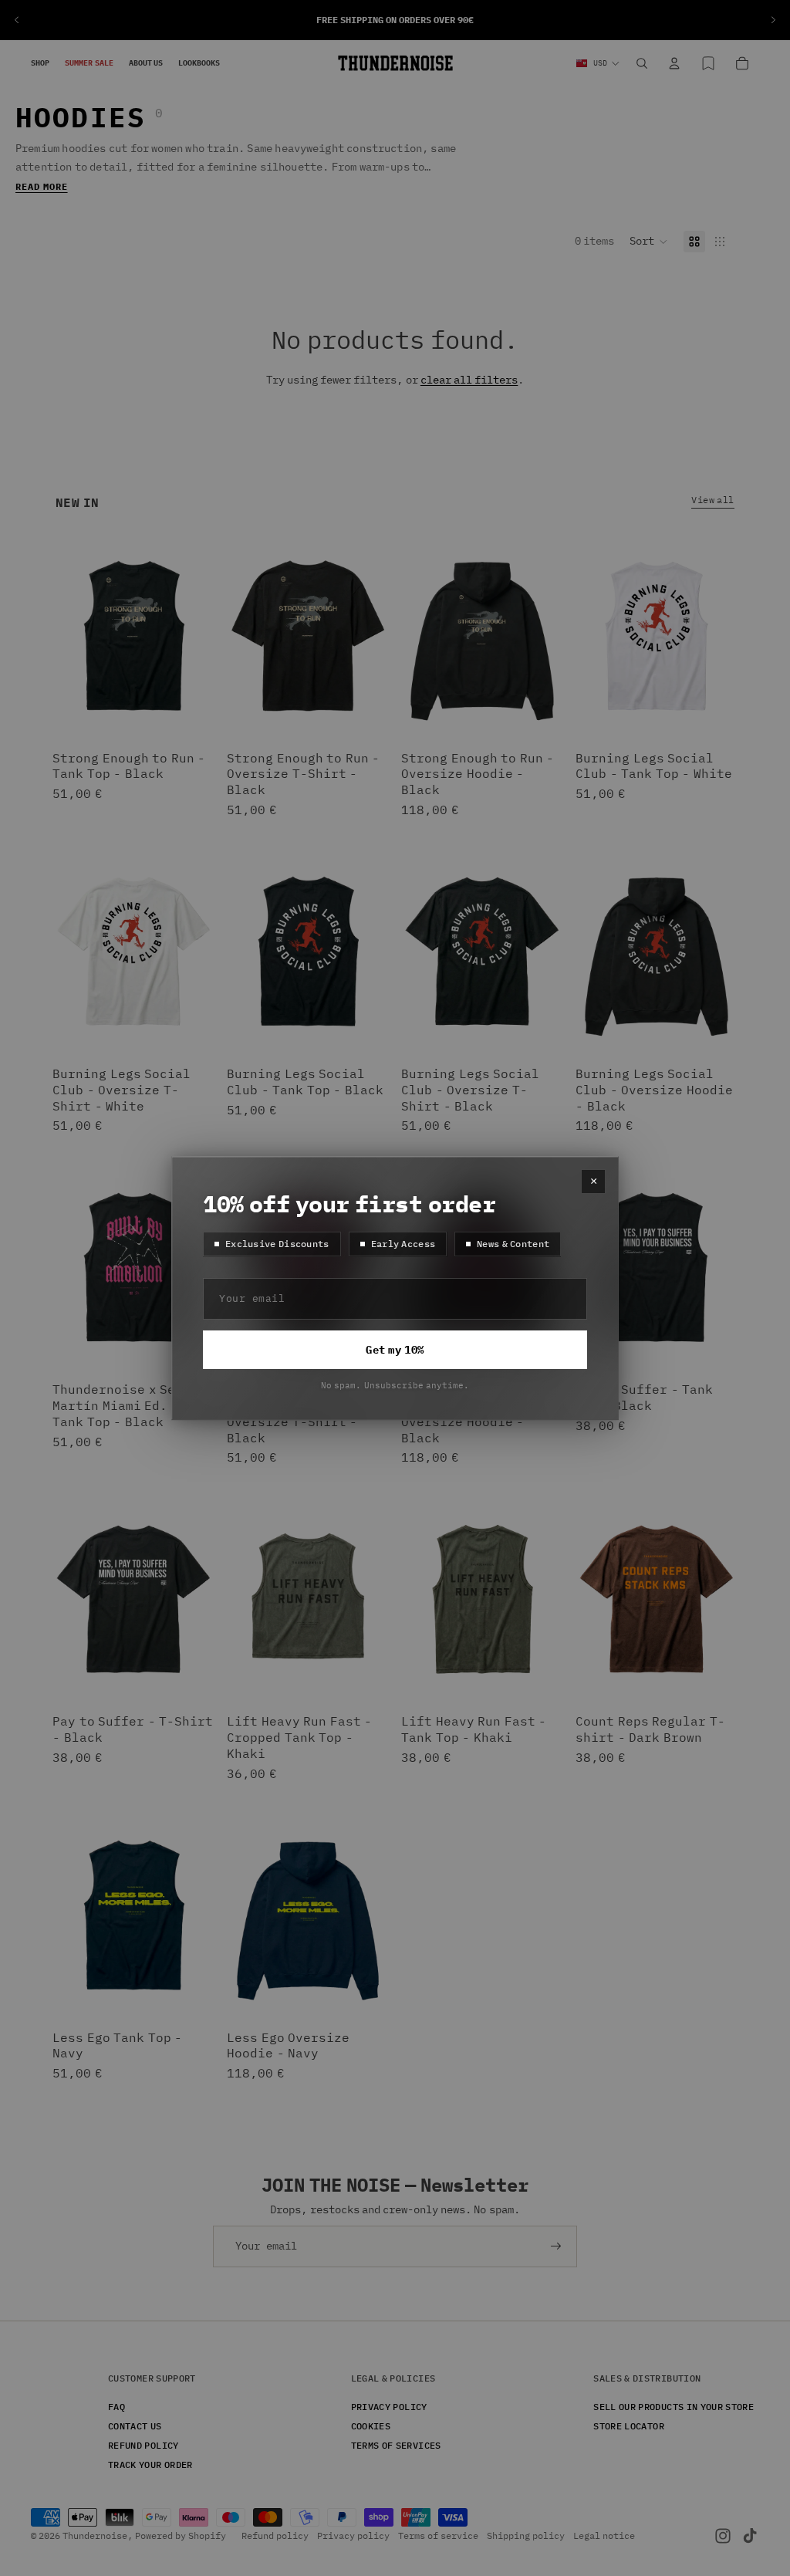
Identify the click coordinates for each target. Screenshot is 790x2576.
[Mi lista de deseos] (708, 63)
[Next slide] (773, 20)
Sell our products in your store (674, 2407)
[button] (649, 242)
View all (713, 499)
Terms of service (438, 2535)
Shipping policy (526, 2535)
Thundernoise (95, 2535)
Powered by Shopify (181, 2535)
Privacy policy (353, 2535)
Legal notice (604, 2535)
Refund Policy (143, 2445)
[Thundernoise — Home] (395, 63)
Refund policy (275, 2535)
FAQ (116, 2407)
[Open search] (642, 63)
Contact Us (135, 2426)
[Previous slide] (17, 20)
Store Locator (629, 2426)
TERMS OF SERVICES (396, 2445)
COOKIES (371, 2426)
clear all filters (469, 380)
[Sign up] (556, 2246)
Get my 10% (395, 1350)
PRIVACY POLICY (389, 2407)
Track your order (150, 2464)
